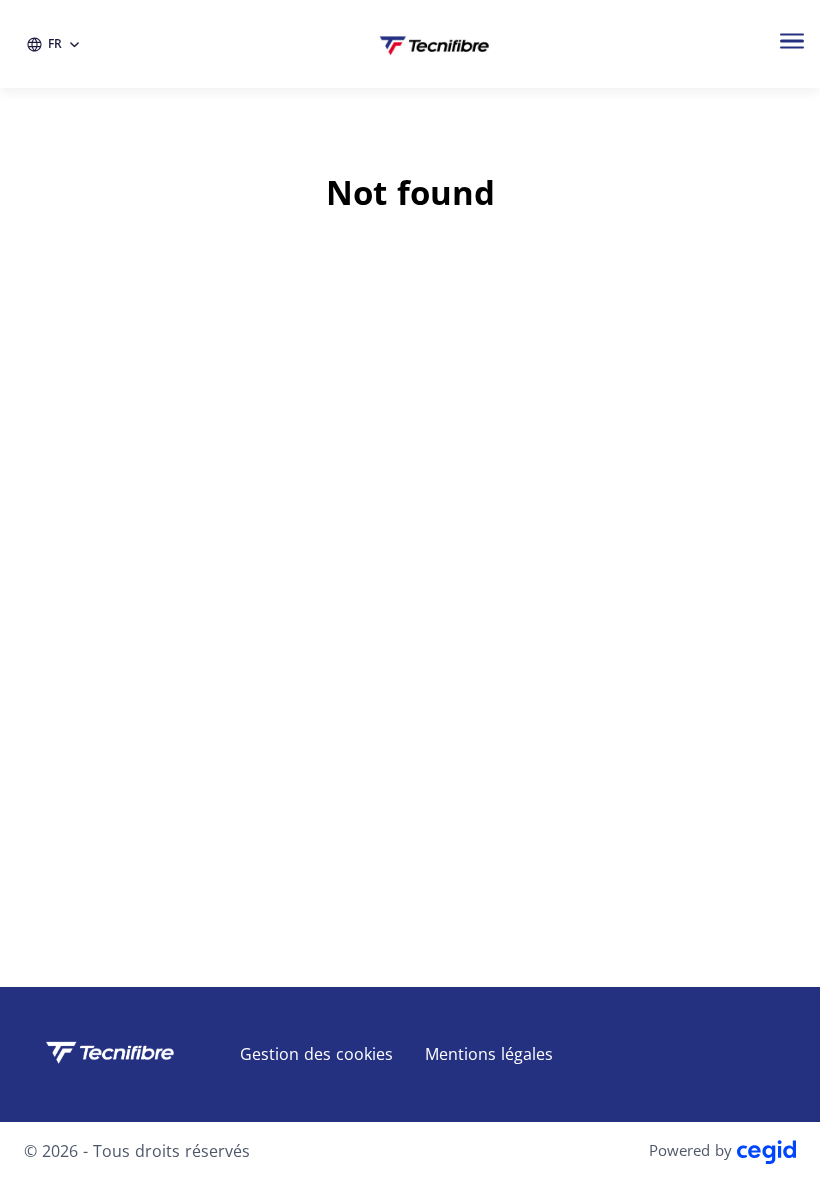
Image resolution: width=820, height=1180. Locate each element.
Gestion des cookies (316, 1054)
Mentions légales (489, 1054)
